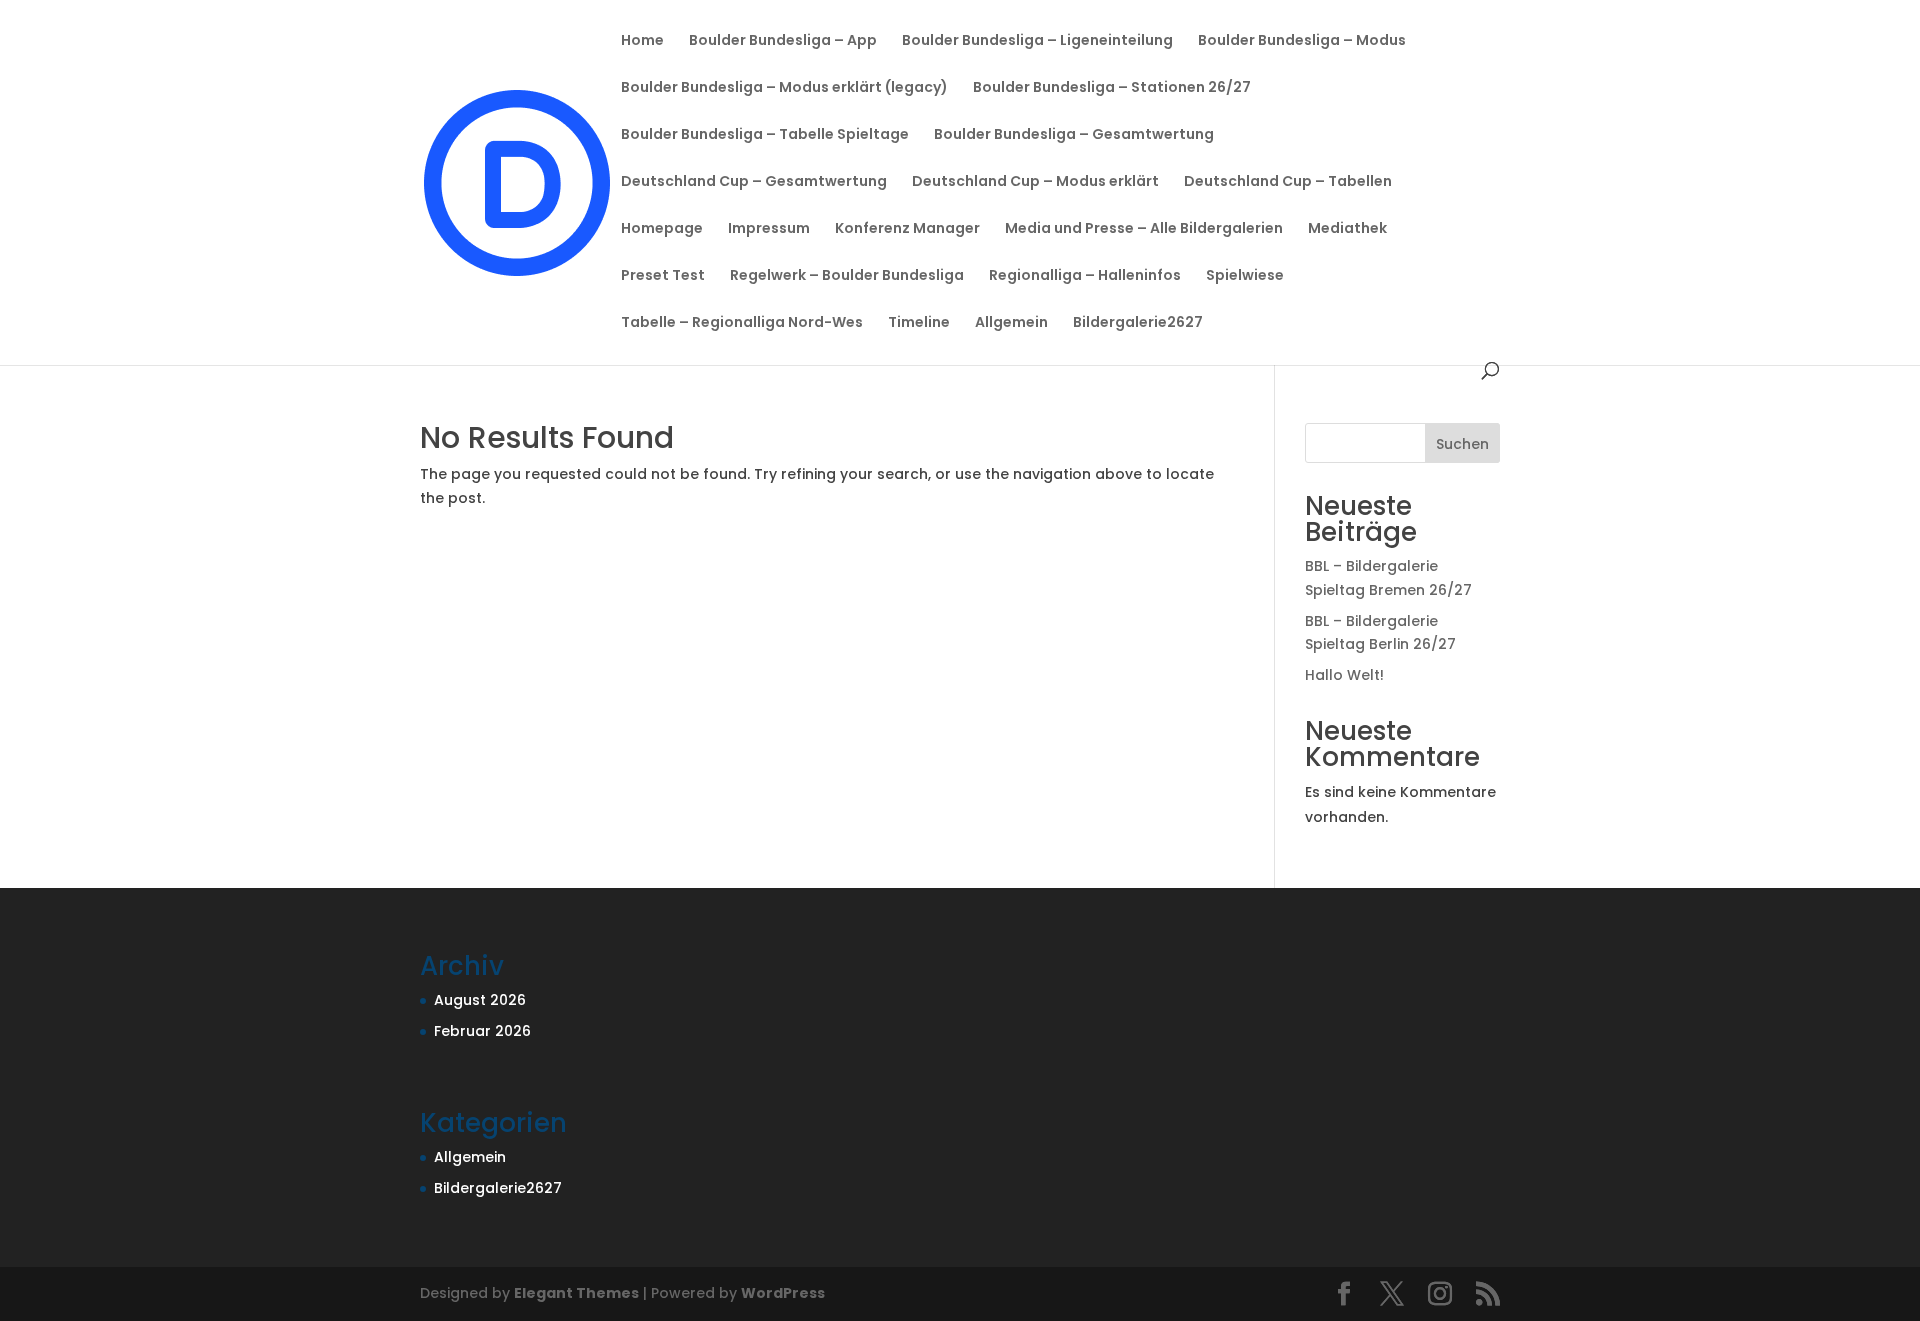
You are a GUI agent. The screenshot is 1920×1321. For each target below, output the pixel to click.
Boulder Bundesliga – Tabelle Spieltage (765, 135)
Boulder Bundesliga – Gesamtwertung (1074, 135)
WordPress (783, 1293)
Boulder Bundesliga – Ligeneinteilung (1037, 41)
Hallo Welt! (1344, 675)
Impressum (769, 229)
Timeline (919, 323)
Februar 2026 (482, 1031)
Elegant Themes (576, 1293)
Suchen (1462, 444)
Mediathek (1347, 229)
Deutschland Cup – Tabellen (1288, 182)
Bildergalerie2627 (1138, 323)
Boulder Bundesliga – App (783, 41)
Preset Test (663, 276)
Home (642, 41)
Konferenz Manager (907, 229)
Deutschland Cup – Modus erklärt (1035, 182)
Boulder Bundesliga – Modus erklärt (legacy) (784, 88)
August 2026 (480, 1000)
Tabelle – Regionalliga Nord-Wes (742, 323)
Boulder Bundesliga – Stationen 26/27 (1112, 88)
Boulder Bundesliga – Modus (1302, 41)
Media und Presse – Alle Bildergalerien (1144, 229)
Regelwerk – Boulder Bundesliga (847, 276)
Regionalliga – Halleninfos (1085, 276)
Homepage (662, 229)
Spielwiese (1245, 276)
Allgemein (1011, 323)
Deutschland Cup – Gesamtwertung (754, 182)
